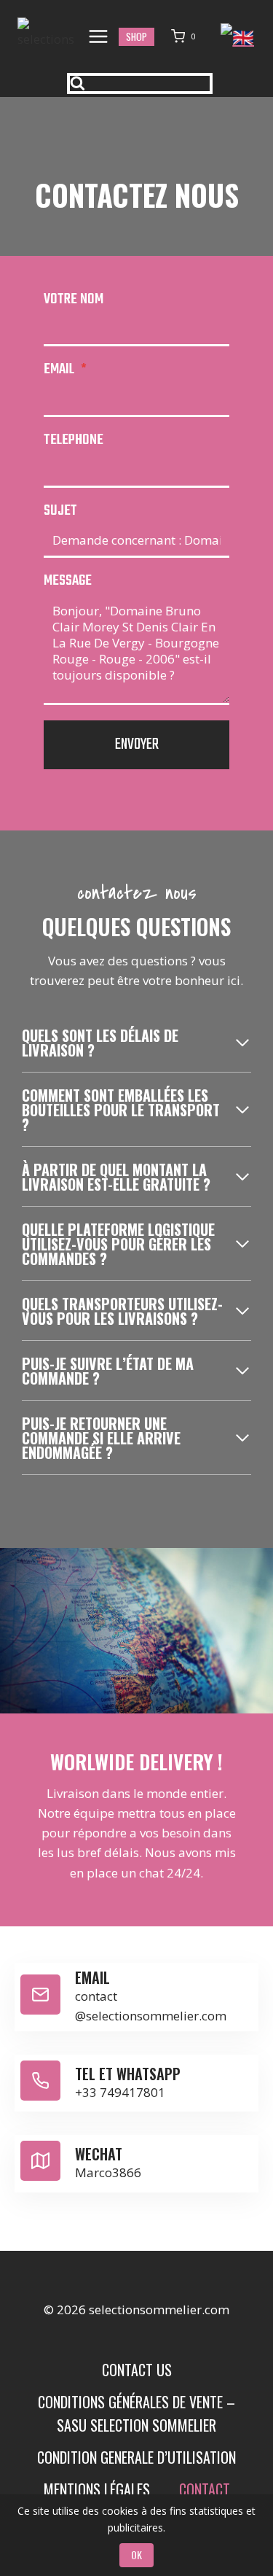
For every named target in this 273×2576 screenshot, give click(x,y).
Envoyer (137, 744)
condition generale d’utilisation (136, 2457)
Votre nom (74, 299)
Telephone (74, 440)
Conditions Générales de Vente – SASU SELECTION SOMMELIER (136, 2413)
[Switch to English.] (238, 35)
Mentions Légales (97, 2489)
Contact (205, 2489)
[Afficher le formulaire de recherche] (140, 83)
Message (68, 581)
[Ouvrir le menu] (99, 36)
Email (65, 369)
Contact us (137, 2370)
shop (136, 36)
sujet (60, 511)
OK (136, 2554)
